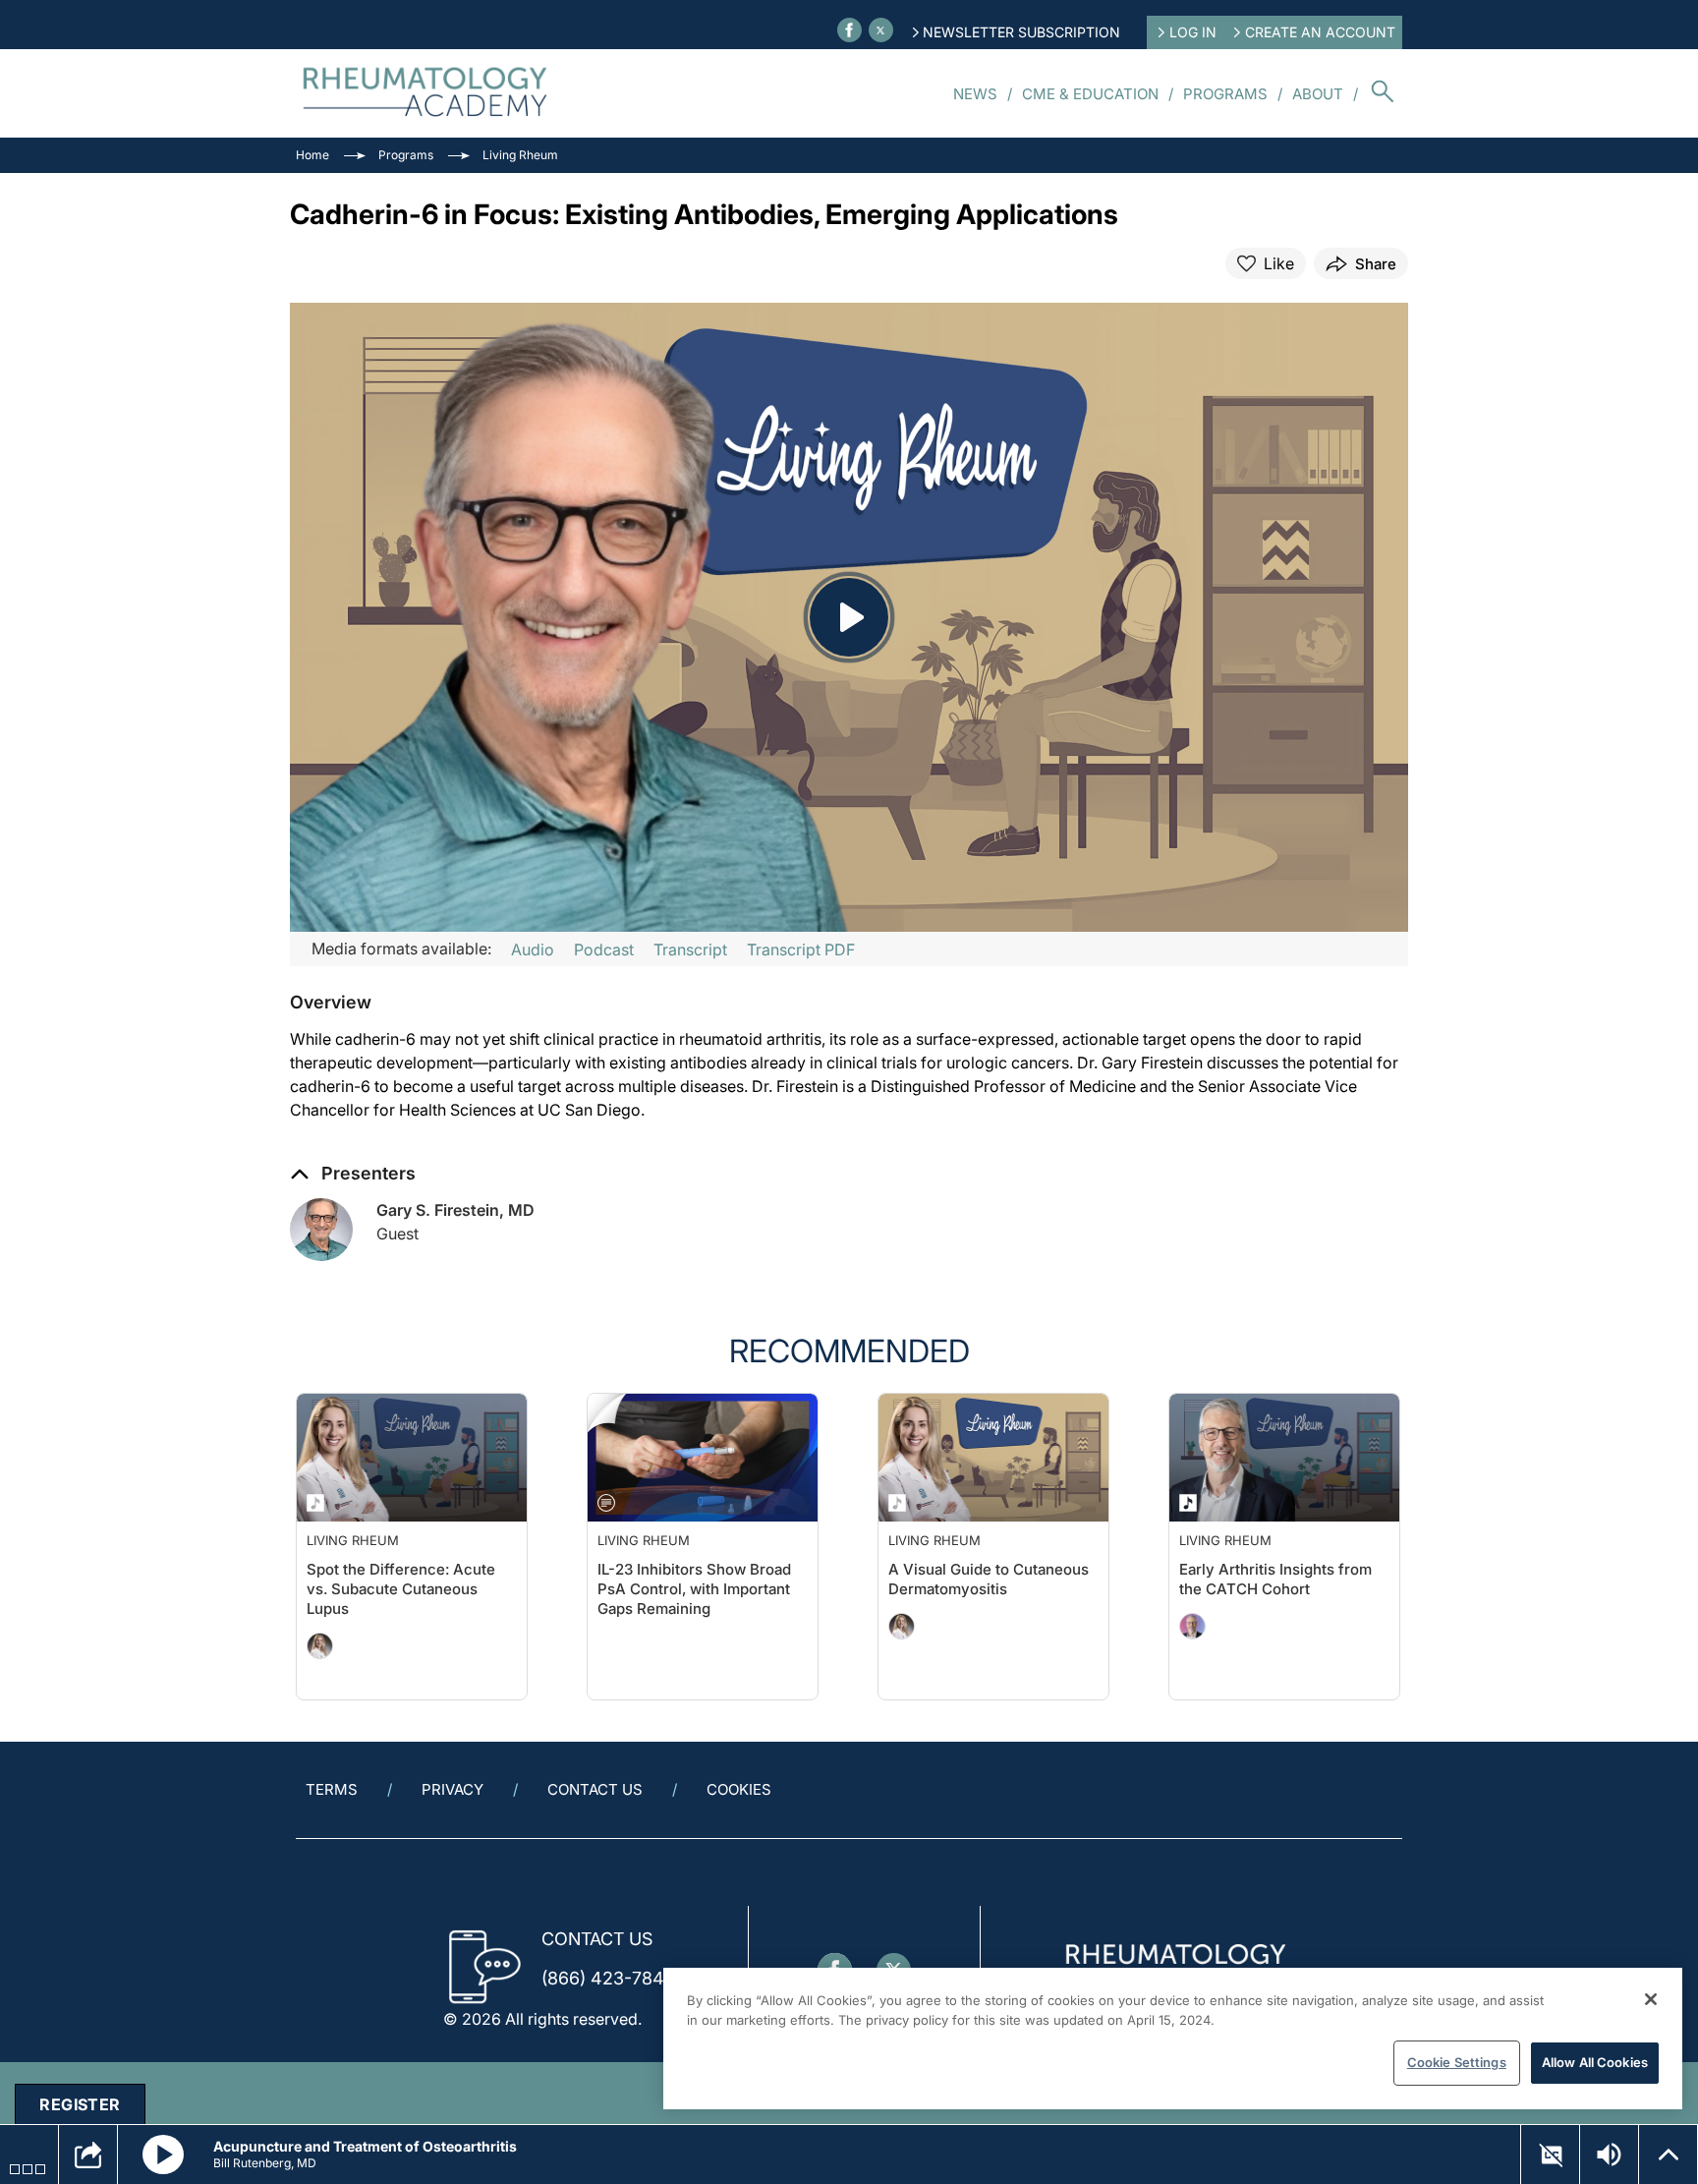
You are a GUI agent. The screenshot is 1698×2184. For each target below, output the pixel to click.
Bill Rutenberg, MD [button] (265, 2163)
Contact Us (595, 1789)
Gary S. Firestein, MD (455, 1210)
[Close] (1651, 1999)
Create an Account (1320, 32)
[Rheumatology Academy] (426, 93)
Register (80, 2104)
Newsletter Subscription (1021, 32)
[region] (1173, 2039)
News (975, 94)
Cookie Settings (1457, 2062)
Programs (1225, 94)
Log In (1193, 32)
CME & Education (1090, 94)
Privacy (453, 1789)
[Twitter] (881, 30)
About (1318, 94)
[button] (331, 1003)
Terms (332, 1789)
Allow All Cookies (1595, 2062)
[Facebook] (849, 30)
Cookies (739, 1789)
